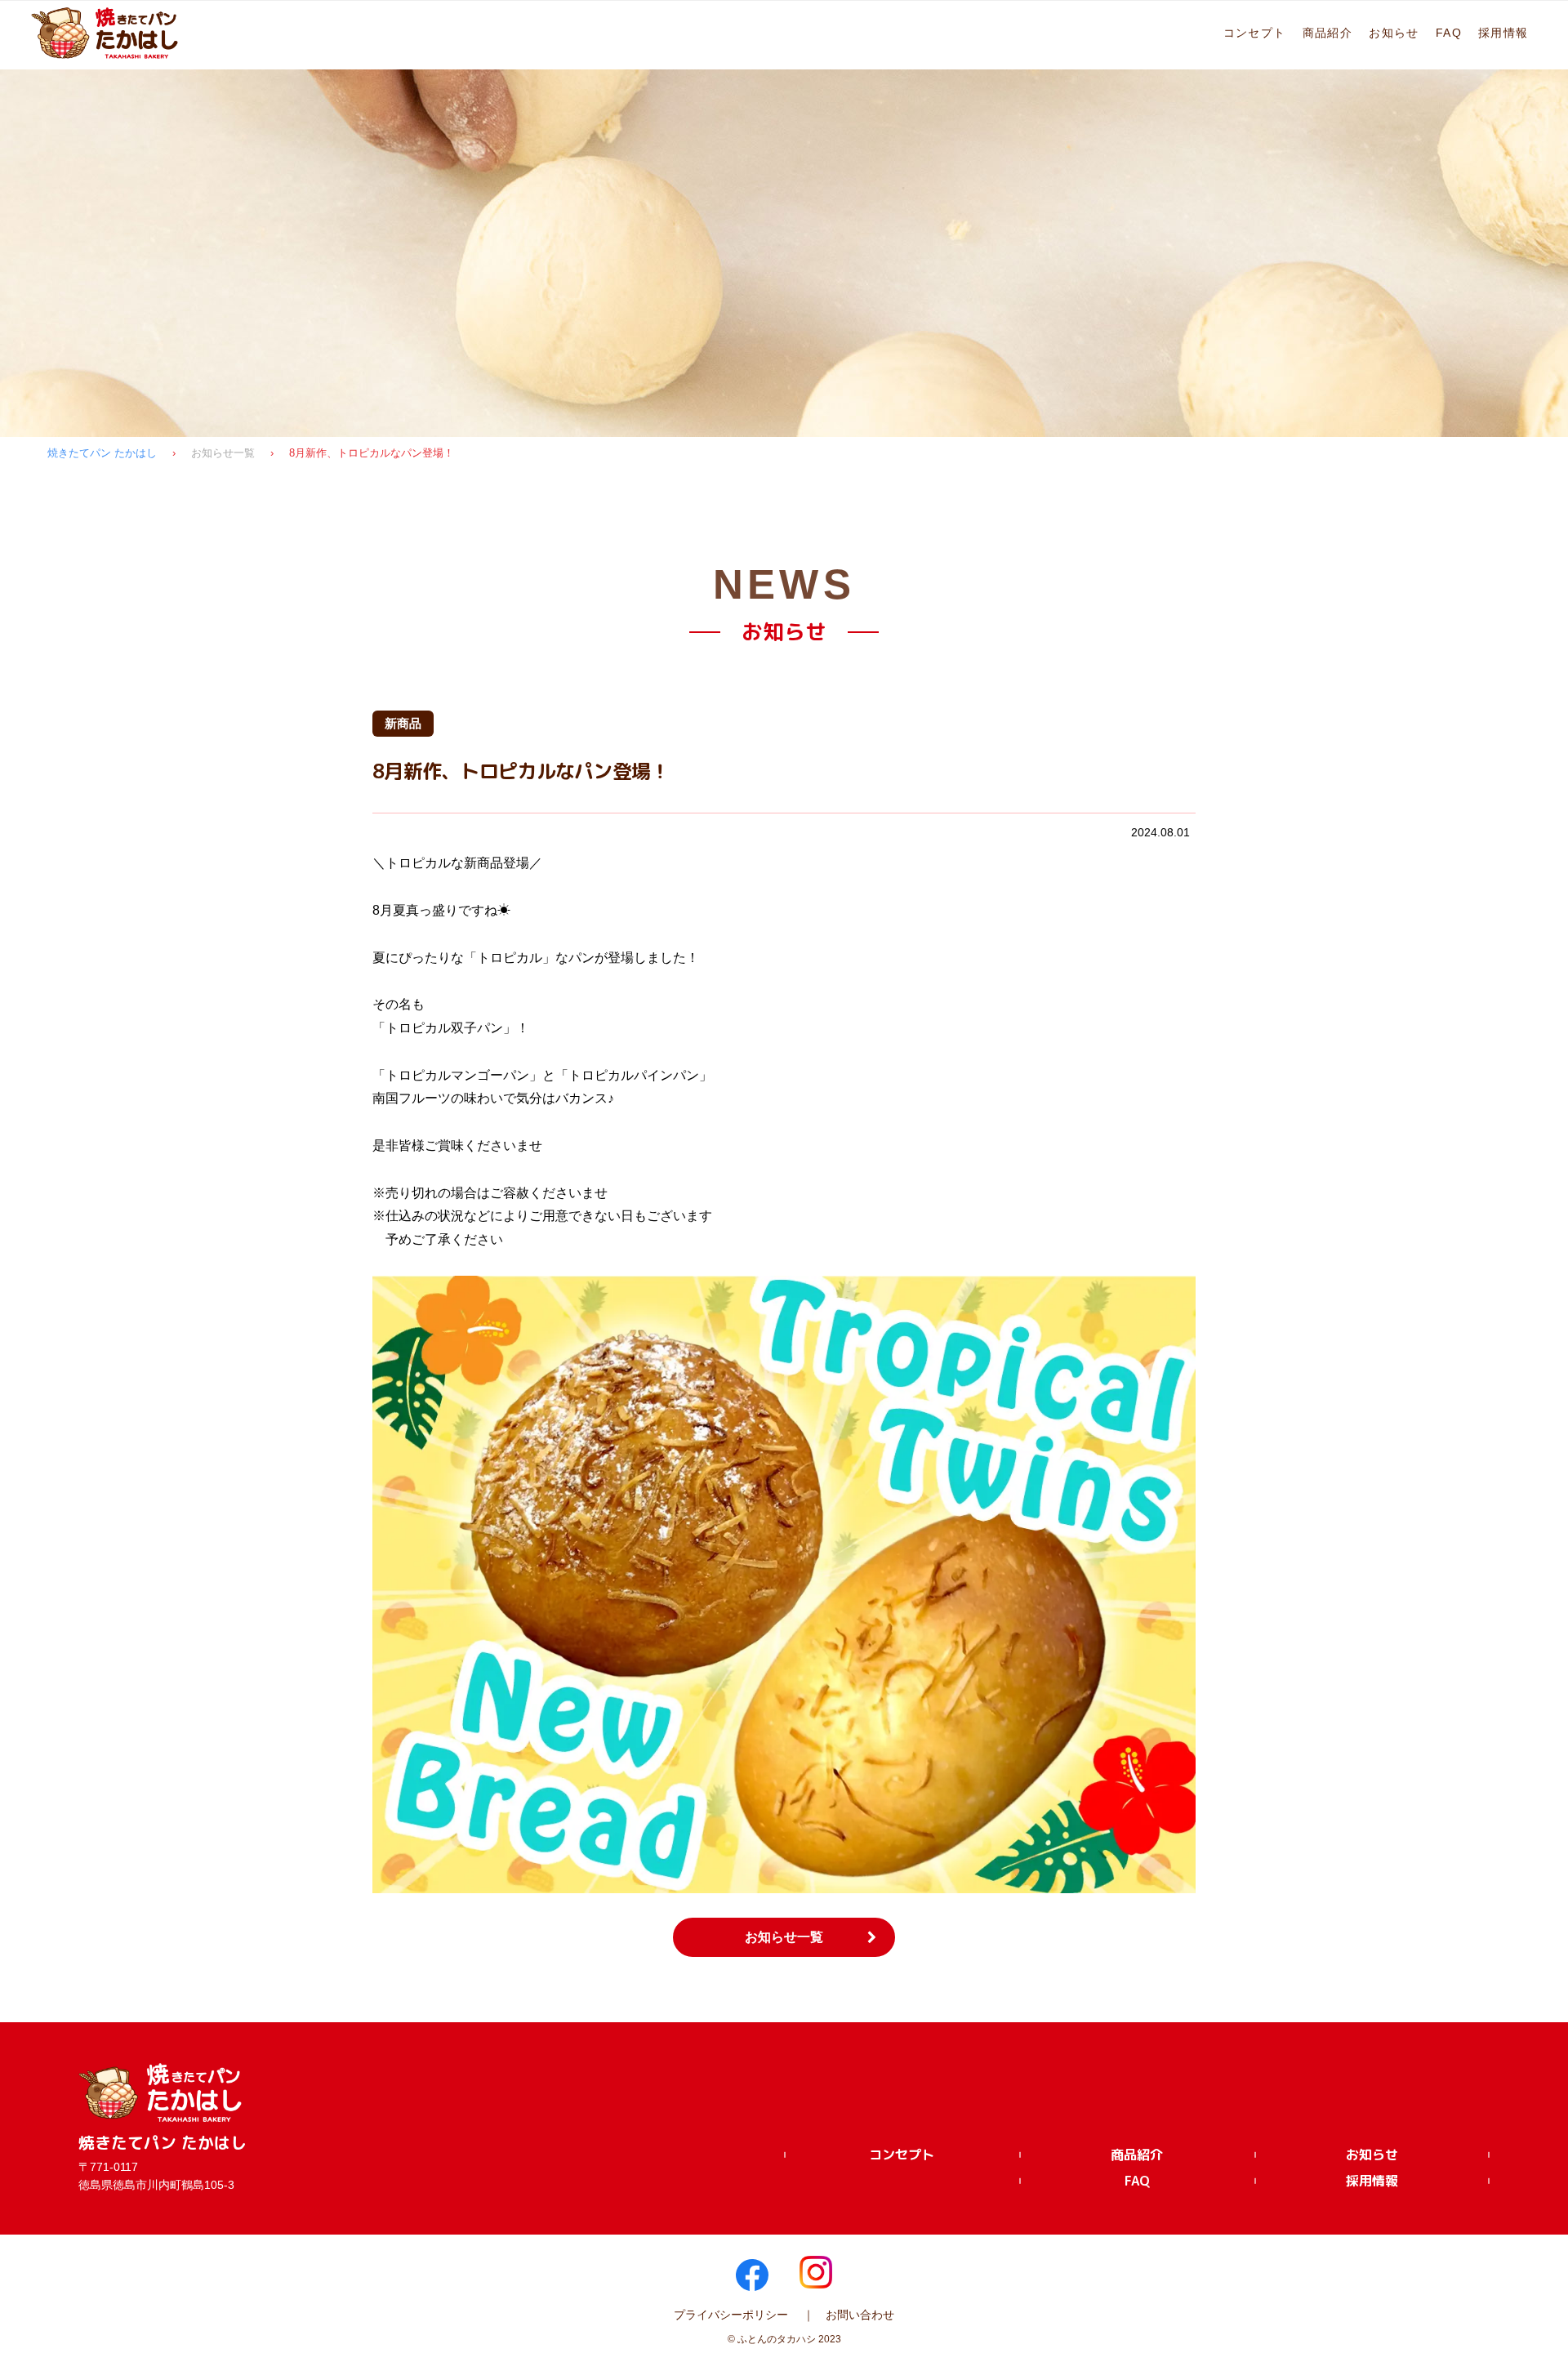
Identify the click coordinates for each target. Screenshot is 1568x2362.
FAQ (1449, 33)
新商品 (403, 723)
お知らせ (1394, 33)
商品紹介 (1328, 33)
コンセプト (1255, 33)
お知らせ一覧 (223, 453)
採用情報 (1503, 33)
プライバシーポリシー (731, 2315)
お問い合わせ (860, 2315)
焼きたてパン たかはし (102, 453)
